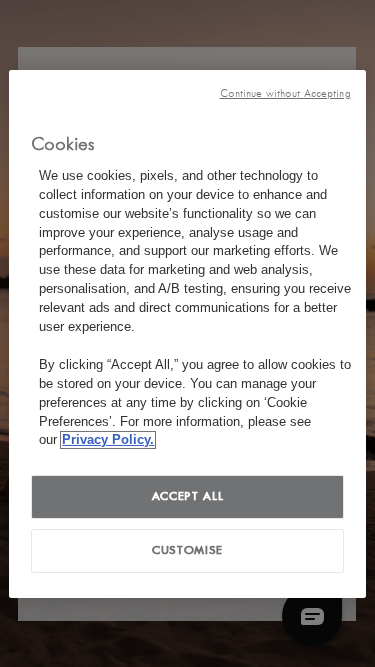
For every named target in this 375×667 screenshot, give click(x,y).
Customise (187, 550)
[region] (187, 333)
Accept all (187, 496)
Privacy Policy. (108, 440)
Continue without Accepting (285, 92)
